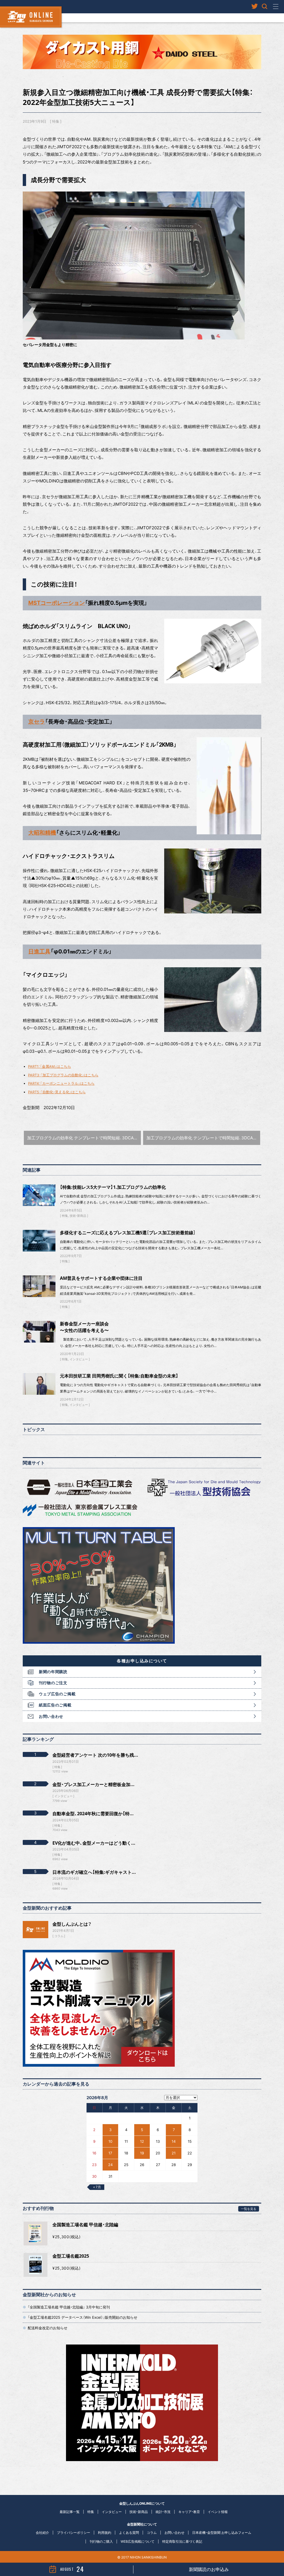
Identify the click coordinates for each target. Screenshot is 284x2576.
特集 (56, 121)
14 (174, 2141)
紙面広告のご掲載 (55, 1705)
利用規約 (105, 2533)
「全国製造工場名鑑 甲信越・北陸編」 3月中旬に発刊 (69, 2307)
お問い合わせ (51, 1716)
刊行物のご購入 (101, 2541)
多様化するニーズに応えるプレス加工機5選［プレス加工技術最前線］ (128, 1233)
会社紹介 (42, 2533)
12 (142, 2141)
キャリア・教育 (189, 2512)
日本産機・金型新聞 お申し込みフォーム (222, 2533)
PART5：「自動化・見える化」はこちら (57, 1092)
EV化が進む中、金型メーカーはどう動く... (94, 1843)
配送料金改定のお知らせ (48, 2328)
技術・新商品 (78, 1216)
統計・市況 (163, 2512)
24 (110, 2165)
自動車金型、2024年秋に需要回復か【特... (93, 1814)
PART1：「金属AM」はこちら (50, 1067)
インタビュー (79, 1359)
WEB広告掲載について (138, 2541)
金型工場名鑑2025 (71, 2256)
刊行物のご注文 (53, 1683)
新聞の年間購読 (53, 1672)
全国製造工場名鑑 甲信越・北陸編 (85, 2225)
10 (110, 2141)
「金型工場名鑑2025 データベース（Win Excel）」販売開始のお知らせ (83, 2317)
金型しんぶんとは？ (72, 1924)
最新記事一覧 (70, 2512)
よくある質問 (129, 2533)
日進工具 (39, 951)
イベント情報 (218, 2512)
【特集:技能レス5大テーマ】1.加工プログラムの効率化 (113, 1187)
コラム (59, 1936)
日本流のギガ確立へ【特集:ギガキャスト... (94, 1872)
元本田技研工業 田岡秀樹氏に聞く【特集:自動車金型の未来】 (119, 1376)
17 (110, 2153)
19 (142, 2153)
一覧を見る (249, 2209)
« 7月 (97, 2187)
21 (174, 2153)
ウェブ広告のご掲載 (57, 1694)
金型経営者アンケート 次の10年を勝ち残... (95, 1755)
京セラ (37, 722)
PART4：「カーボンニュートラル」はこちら (61, 1083)
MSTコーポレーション (57, 603)
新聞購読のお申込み (209, 2569)
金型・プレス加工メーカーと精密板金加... (93, 1784)
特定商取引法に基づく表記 (182, 2541)
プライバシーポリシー (73, 2533)
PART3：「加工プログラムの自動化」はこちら (63, 1075)
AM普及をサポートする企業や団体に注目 (101, 1278)
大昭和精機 (42, 833)
